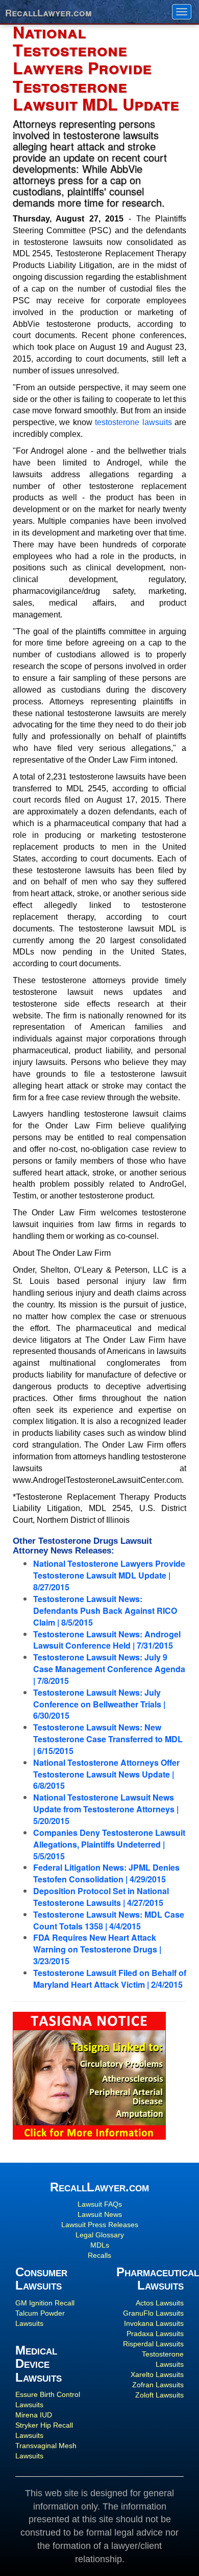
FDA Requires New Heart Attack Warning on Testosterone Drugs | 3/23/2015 (97, 1949)
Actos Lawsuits (160, 2303)
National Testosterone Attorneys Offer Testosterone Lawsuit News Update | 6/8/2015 (106, 1774)
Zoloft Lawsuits (159, 2395)
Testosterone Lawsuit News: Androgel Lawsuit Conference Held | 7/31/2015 (107, 1640)
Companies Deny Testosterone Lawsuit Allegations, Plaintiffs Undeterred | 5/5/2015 (109, 1844)
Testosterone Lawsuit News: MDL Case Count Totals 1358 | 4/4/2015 (109, 1920)
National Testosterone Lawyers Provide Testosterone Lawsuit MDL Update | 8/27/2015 (109, 1575)
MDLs (100, 2245)
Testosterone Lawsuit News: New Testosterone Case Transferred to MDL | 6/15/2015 (108, 1739)
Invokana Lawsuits (154, 2323)
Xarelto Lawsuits (157, 2374)
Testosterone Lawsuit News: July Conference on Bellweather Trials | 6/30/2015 (99, 1704)
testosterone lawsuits (133, 422)
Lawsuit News (100, 2214)
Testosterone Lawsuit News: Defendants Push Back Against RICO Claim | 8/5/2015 (105, 1611)
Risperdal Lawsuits (153, 2344)
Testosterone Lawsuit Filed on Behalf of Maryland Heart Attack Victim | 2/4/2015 (110, 1979)
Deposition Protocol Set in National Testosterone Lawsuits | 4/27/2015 (101, 1897)
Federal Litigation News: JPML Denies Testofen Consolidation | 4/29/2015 (106, 1873)
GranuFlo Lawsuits (153, 2313)
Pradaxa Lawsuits (155, 2334)
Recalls (99, 2255)
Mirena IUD (34, 2415)
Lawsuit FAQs (100, 2204)
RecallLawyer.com (48, 12)
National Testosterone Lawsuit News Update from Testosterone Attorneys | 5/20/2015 (106, 1809)
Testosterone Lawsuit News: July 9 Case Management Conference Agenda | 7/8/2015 (109, 1669)
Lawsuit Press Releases (100, 2225)
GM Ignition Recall (45, 2303)
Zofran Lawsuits (158, 2385)
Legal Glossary (100, 2235)
